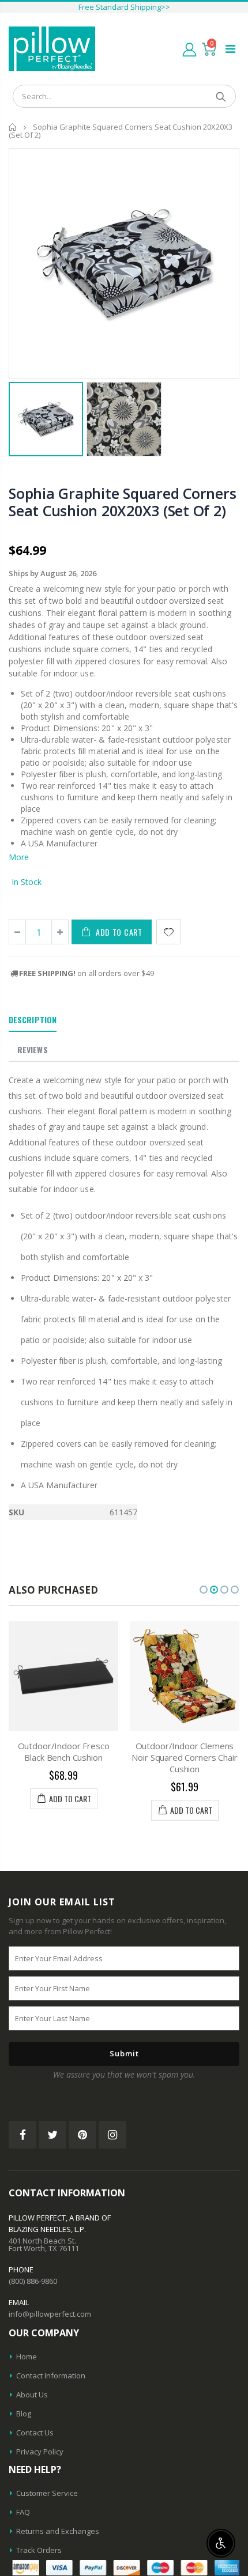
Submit (124, 2053)
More (19, 857)
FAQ (23, 2512)
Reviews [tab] (33, 1049)
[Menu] (230, 49)
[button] (204, 1590)
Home (13, 127)
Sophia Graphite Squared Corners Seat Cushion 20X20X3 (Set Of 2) (122, 502)
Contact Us (35, 2433)
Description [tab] (33, 1020)
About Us (32, 2395)
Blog (24, 2414)
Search (221, 96)
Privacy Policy (40, 2452)
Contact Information (51, 2375)
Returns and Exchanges (58, 2531)
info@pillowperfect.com (50, 2314)
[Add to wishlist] (169, 932)
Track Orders (39, 2550)
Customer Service (47, 2493)
